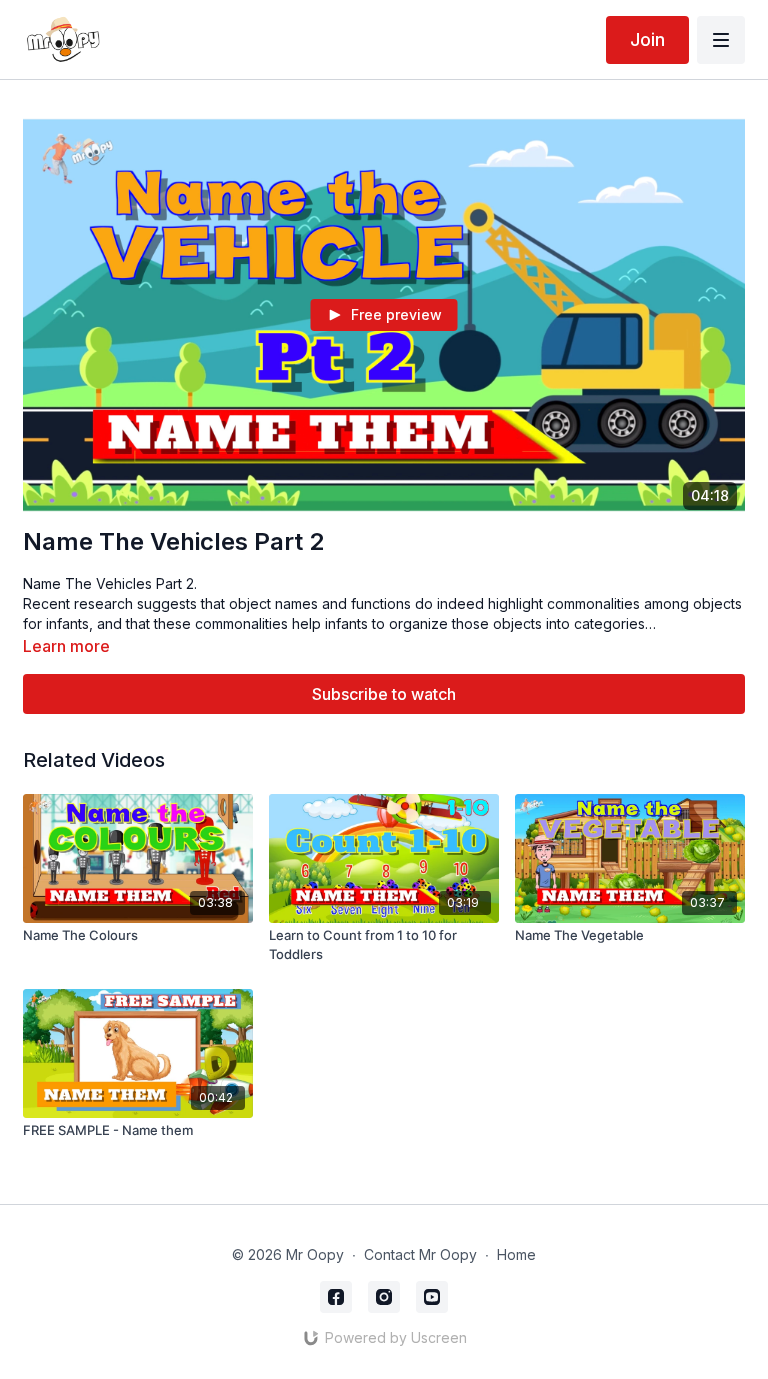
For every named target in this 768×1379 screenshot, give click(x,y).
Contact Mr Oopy (420, 1254)
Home (516, 1254)
